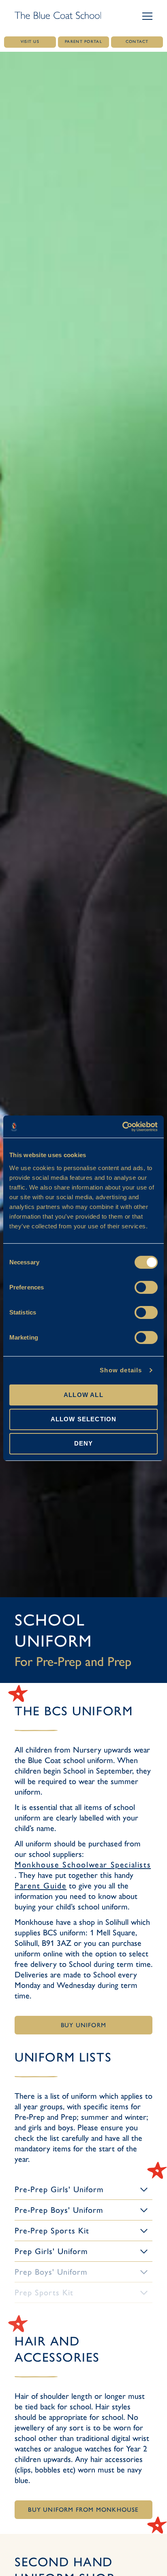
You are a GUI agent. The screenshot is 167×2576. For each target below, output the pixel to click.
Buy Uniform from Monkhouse (83, 2510)
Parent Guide (41, 1886)
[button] (147, 16)
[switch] (146, 1287)
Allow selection (84, 1419)
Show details (121, 1370)
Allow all (83, 1394)
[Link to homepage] (58, 16)
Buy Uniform (83, 2025)
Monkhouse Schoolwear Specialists (83, 1865)
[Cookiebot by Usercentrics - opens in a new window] (122, 1126)
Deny (84, 1443)
